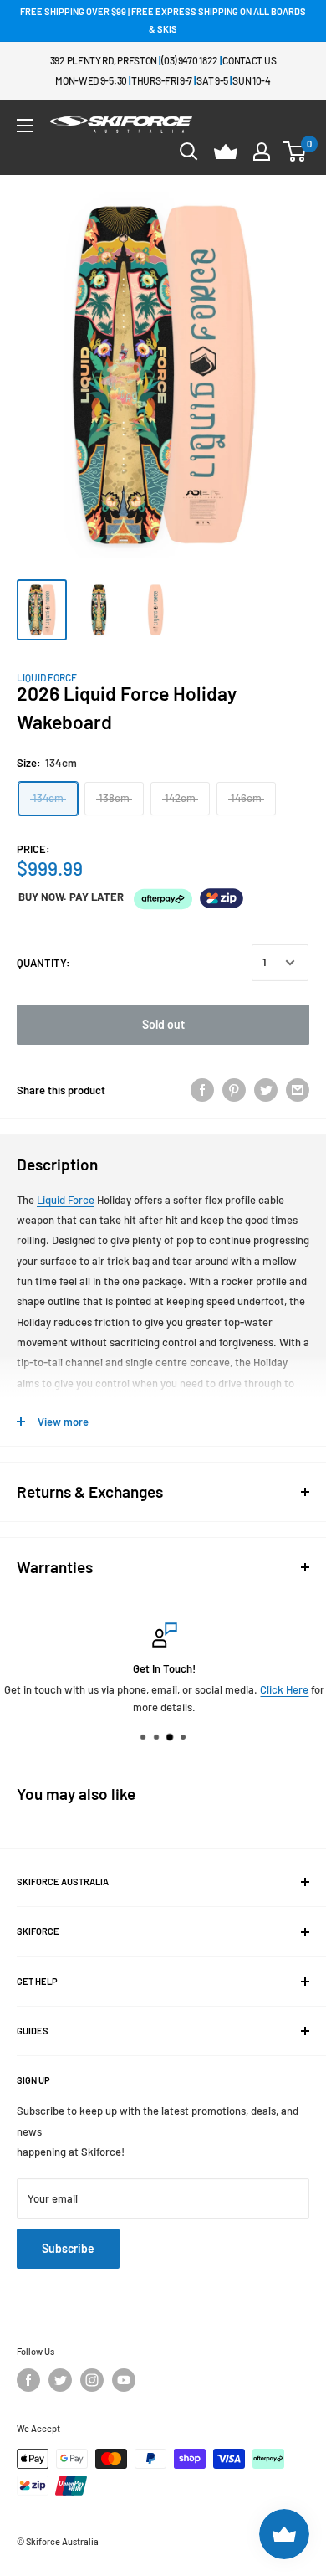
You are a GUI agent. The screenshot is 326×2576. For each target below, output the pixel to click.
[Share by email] (298, 1090)
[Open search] (189, 152)
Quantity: (43, 963)
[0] (295, 152)
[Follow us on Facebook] (28, 2380)
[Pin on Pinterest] (234, 1090)
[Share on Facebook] (202, 1090)
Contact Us (249, 60)
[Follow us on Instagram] (92, 2380)
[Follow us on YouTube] (124, 2380)
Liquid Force (47, 677)
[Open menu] (25, 126)
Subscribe (68, 2248)
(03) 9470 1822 (190, 60)
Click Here (283, 1689)
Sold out (163, 1024)
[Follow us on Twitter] (60, 2380)
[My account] (262, 152)
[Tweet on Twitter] (266, 1090)
